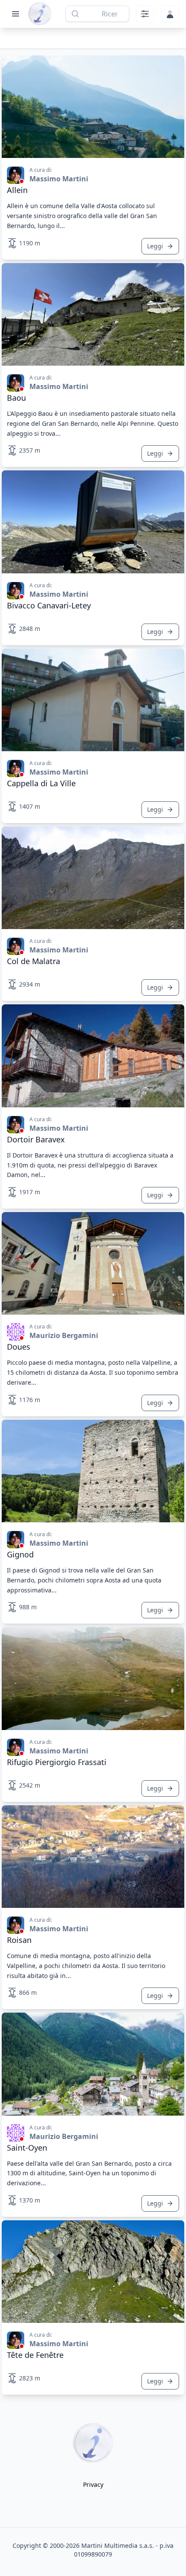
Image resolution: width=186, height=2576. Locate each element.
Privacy (93, 2484)
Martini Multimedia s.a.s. (118, 2545)
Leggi (155, 246)
